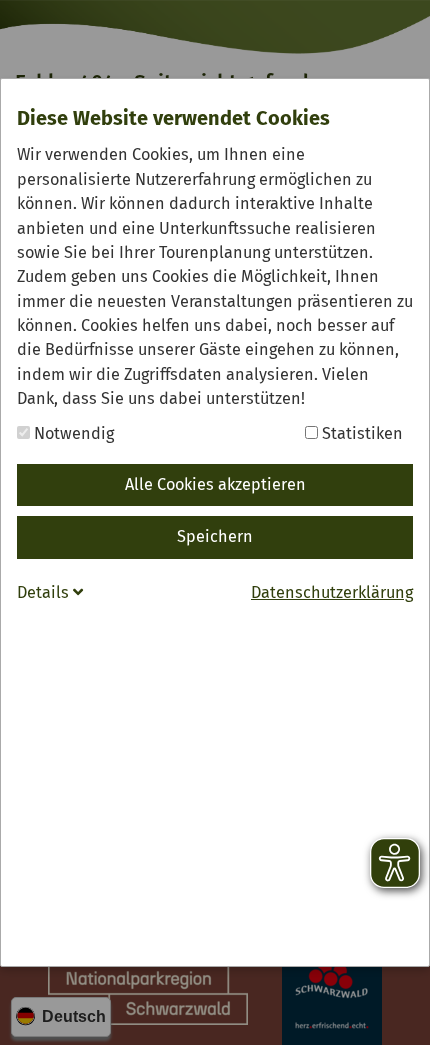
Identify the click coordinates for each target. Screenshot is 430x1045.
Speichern (215, 536)
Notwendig (72, 433)
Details (45, 592)
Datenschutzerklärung (332, 592)
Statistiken (360, 433)
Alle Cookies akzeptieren (215, 484)
